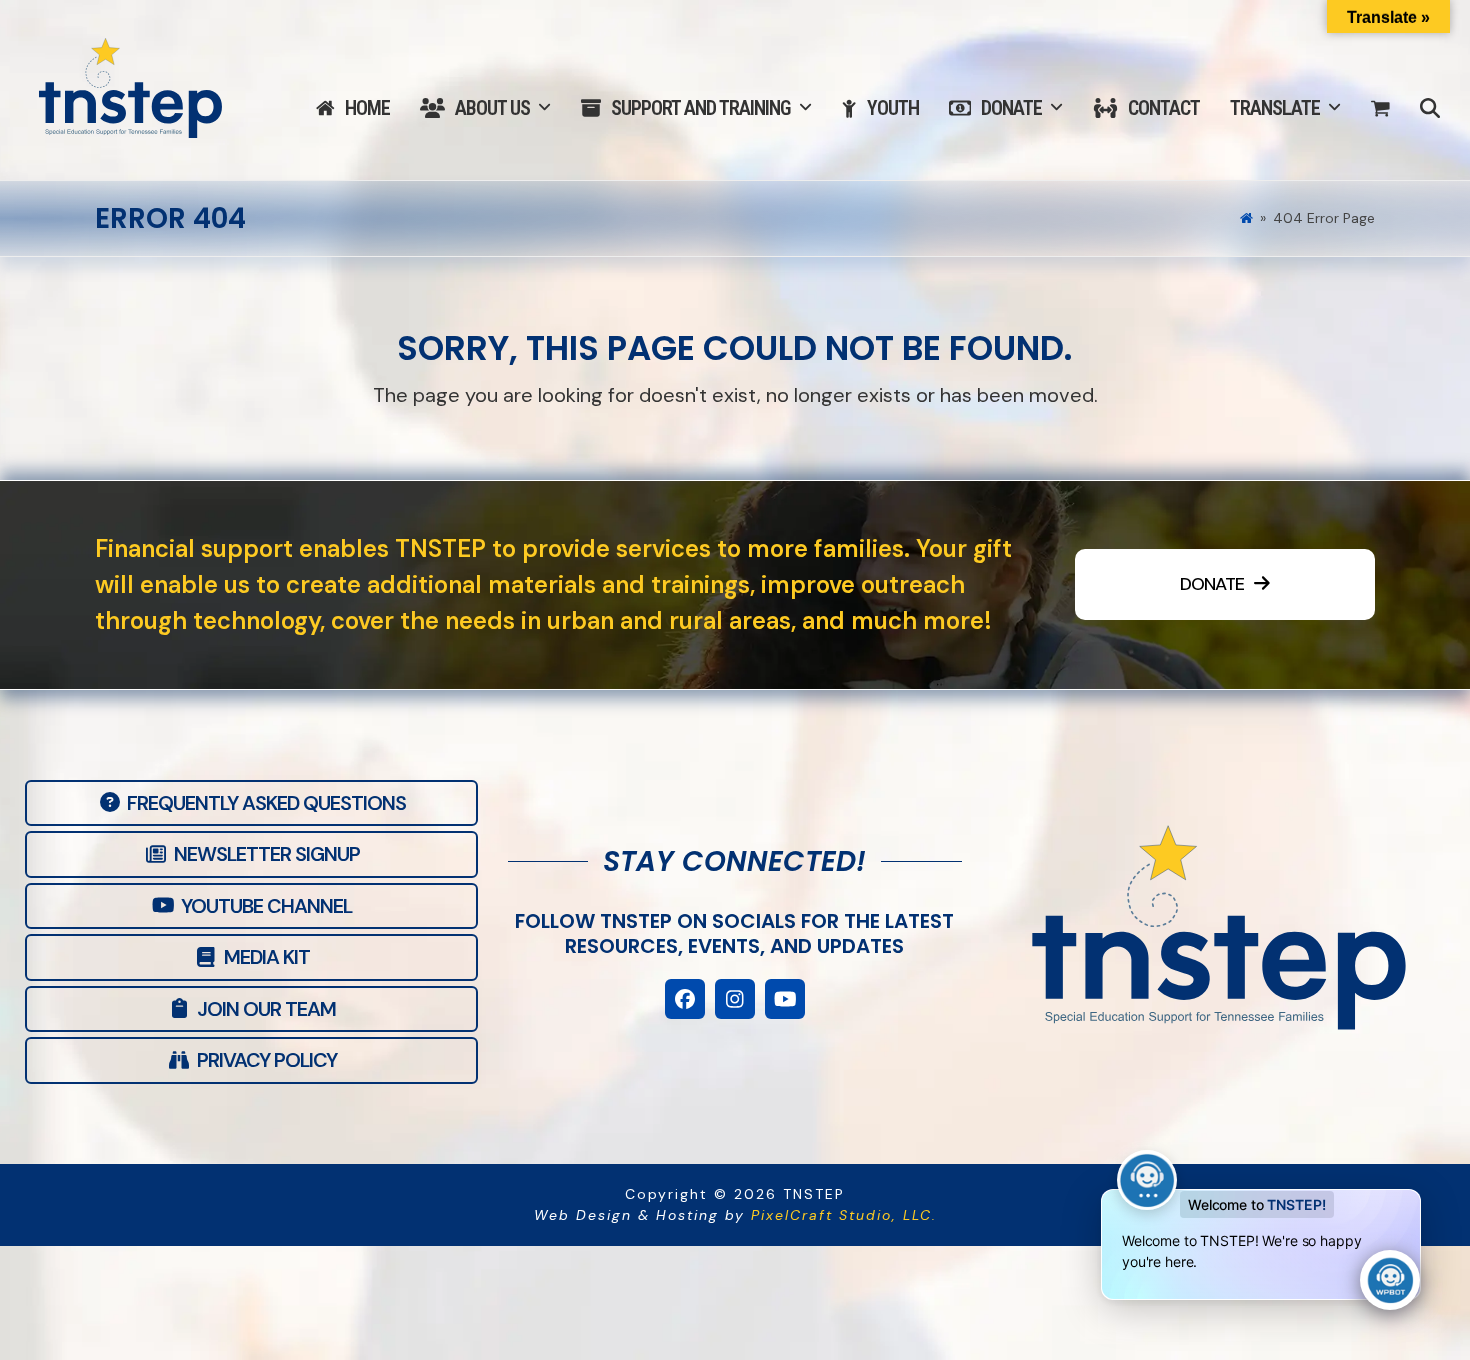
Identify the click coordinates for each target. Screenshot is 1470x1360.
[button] (1380, 109)
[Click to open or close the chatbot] (1390, 1280)
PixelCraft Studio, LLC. (844, 1215)
